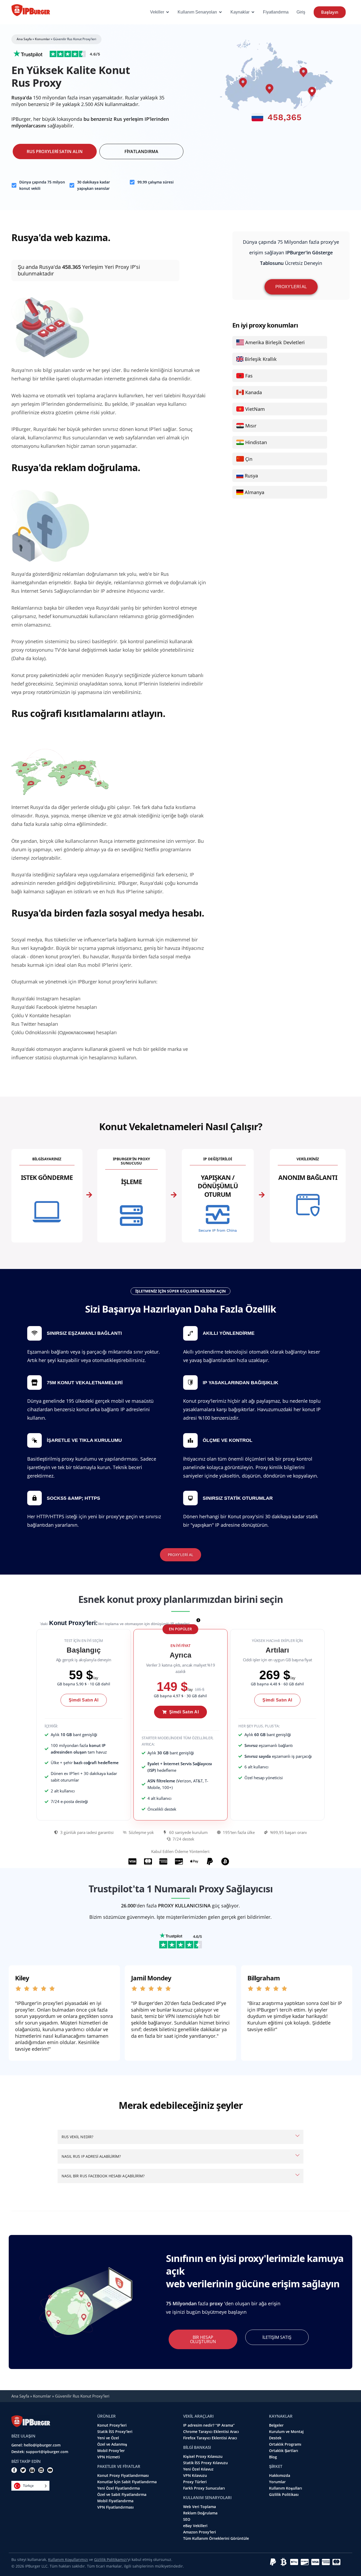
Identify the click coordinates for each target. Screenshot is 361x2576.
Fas (249, 376)
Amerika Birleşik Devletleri (275, 342)
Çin (249, 459)
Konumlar (42, 39)
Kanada (254, 392)
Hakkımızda (280, 2476)
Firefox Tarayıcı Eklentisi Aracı (210, 2438)
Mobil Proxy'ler (111, 2451)
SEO (187, 2519)
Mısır (251, 426)
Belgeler (276, 2425)
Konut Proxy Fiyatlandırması (123, 2476)
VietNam (255, 409)
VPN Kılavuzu (195, 2476)
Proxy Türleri (195, 2482)
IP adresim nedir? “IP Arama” (209, 2425)
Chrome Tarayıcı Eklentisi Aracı (211, 2432)
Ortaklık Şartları (284, 2451)
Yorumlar (277, 2482)
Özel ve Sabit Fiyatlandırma (122, 2495)
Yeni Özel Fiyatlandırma (119, 2488)
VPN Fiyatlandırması (115, 2507)
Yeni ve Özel (108, 2438)
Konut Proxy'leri (112, 2425)
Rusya (251, 476)
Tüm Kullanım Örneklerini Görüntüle (216, 2538)
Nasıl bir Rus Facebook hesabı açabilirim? (103, 2176)
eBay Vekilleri (195, 2526)
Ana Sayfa (24, 39)
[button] (180, 1629)
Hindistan (256, 442)
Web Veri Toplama (200, 2507)
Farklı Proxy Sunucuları (204, 2488)
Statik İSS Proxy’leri (115, 2432)
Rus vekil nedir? (77, 2137)
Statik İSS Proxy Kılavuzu (205, 2463)
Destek (275, 2438)
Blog (273, 2457)
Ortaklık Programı (285, 2444)
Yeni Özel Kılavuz (198, 2469)
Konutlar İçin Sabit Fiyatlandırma (127, 2482)
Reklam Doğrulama (200, 2513)
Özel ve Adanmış (112, 2444)
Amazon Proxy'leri (200, 2532)
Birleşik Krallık (261, 359)
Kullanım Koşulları (286, 2488)
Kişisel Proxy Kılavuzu (203, 2457)
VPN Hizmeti (109, 2457)
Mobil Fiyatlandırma (115, 2501)
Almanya (254, 492)
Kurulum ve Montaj (286, 2432)
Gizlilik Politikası (284, 2495)
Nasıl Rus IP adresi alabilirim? (91, 2156)
